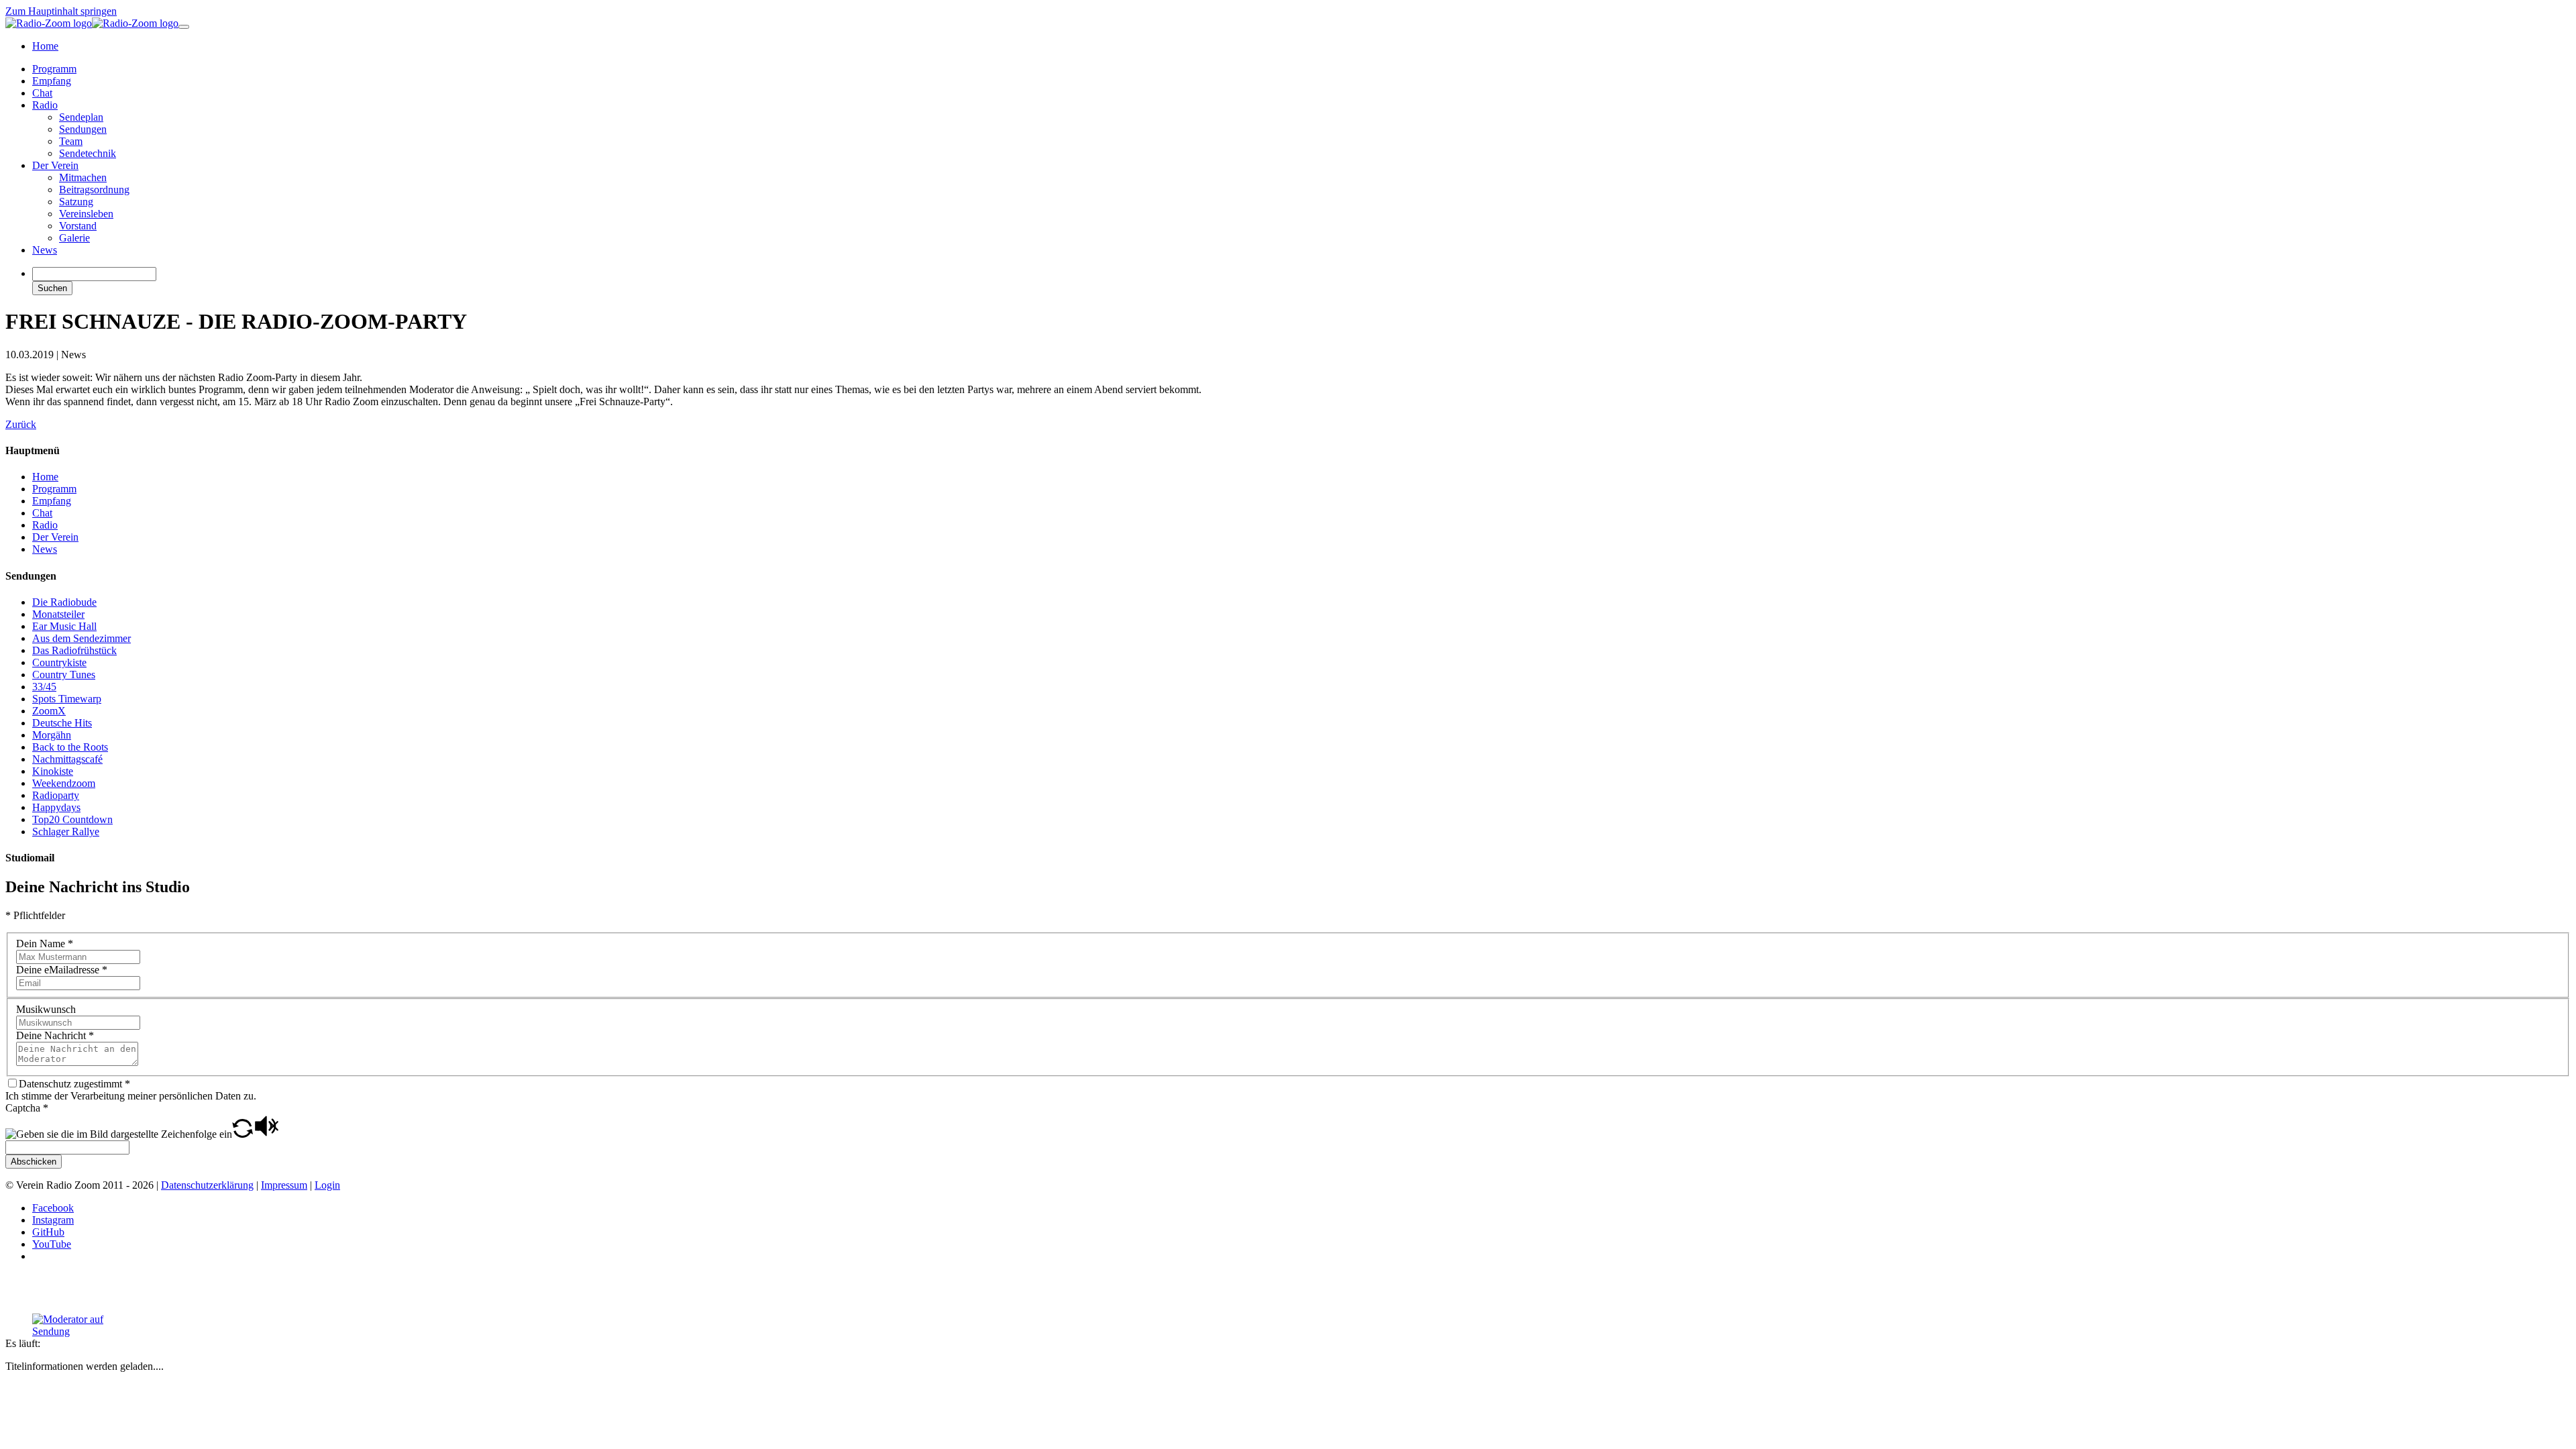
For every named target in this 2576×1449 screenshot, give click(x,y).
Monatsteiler (58, 614)
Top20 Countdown (72, 819)
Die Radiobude (64, 602)
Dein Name (45, 944)
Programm (54, 489)
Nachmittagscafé (67, 759)
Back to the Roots (70, 747)
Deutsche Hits (62, 723)
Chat (42, 513)
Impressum (284, 1185)
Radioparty (56, 795)
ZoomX (49, 711)
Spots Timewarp (67, 699)
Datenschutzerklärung (207, 1185)
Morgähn (52, 735)
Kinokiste (53, 771)
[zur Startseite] (92, 23)
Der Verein (55, 537)
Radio (45, 525)
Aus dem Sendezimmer (82, 638)
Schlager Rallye (66, 831)
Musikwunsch (46, 1009)
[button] (243, 1134)
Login (327, 1185)
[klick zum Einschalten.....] (83, 1326)
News (45, 549)
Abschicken (34, 1162)
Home (45, 477)
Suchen (52, 288)
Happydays (56, 807)
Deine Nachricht (55, 1035)
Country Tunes (64, 675)
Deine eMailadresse (62, 970)
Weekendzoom (64, 783)
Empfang (52, 501)
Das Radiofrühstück (74, 650)
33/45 (44, 687)
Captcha (27, 1108)
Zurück (21, 424)
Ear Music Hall (64, 626)
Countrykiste (59, 662)
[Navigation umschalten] (184, 27)
